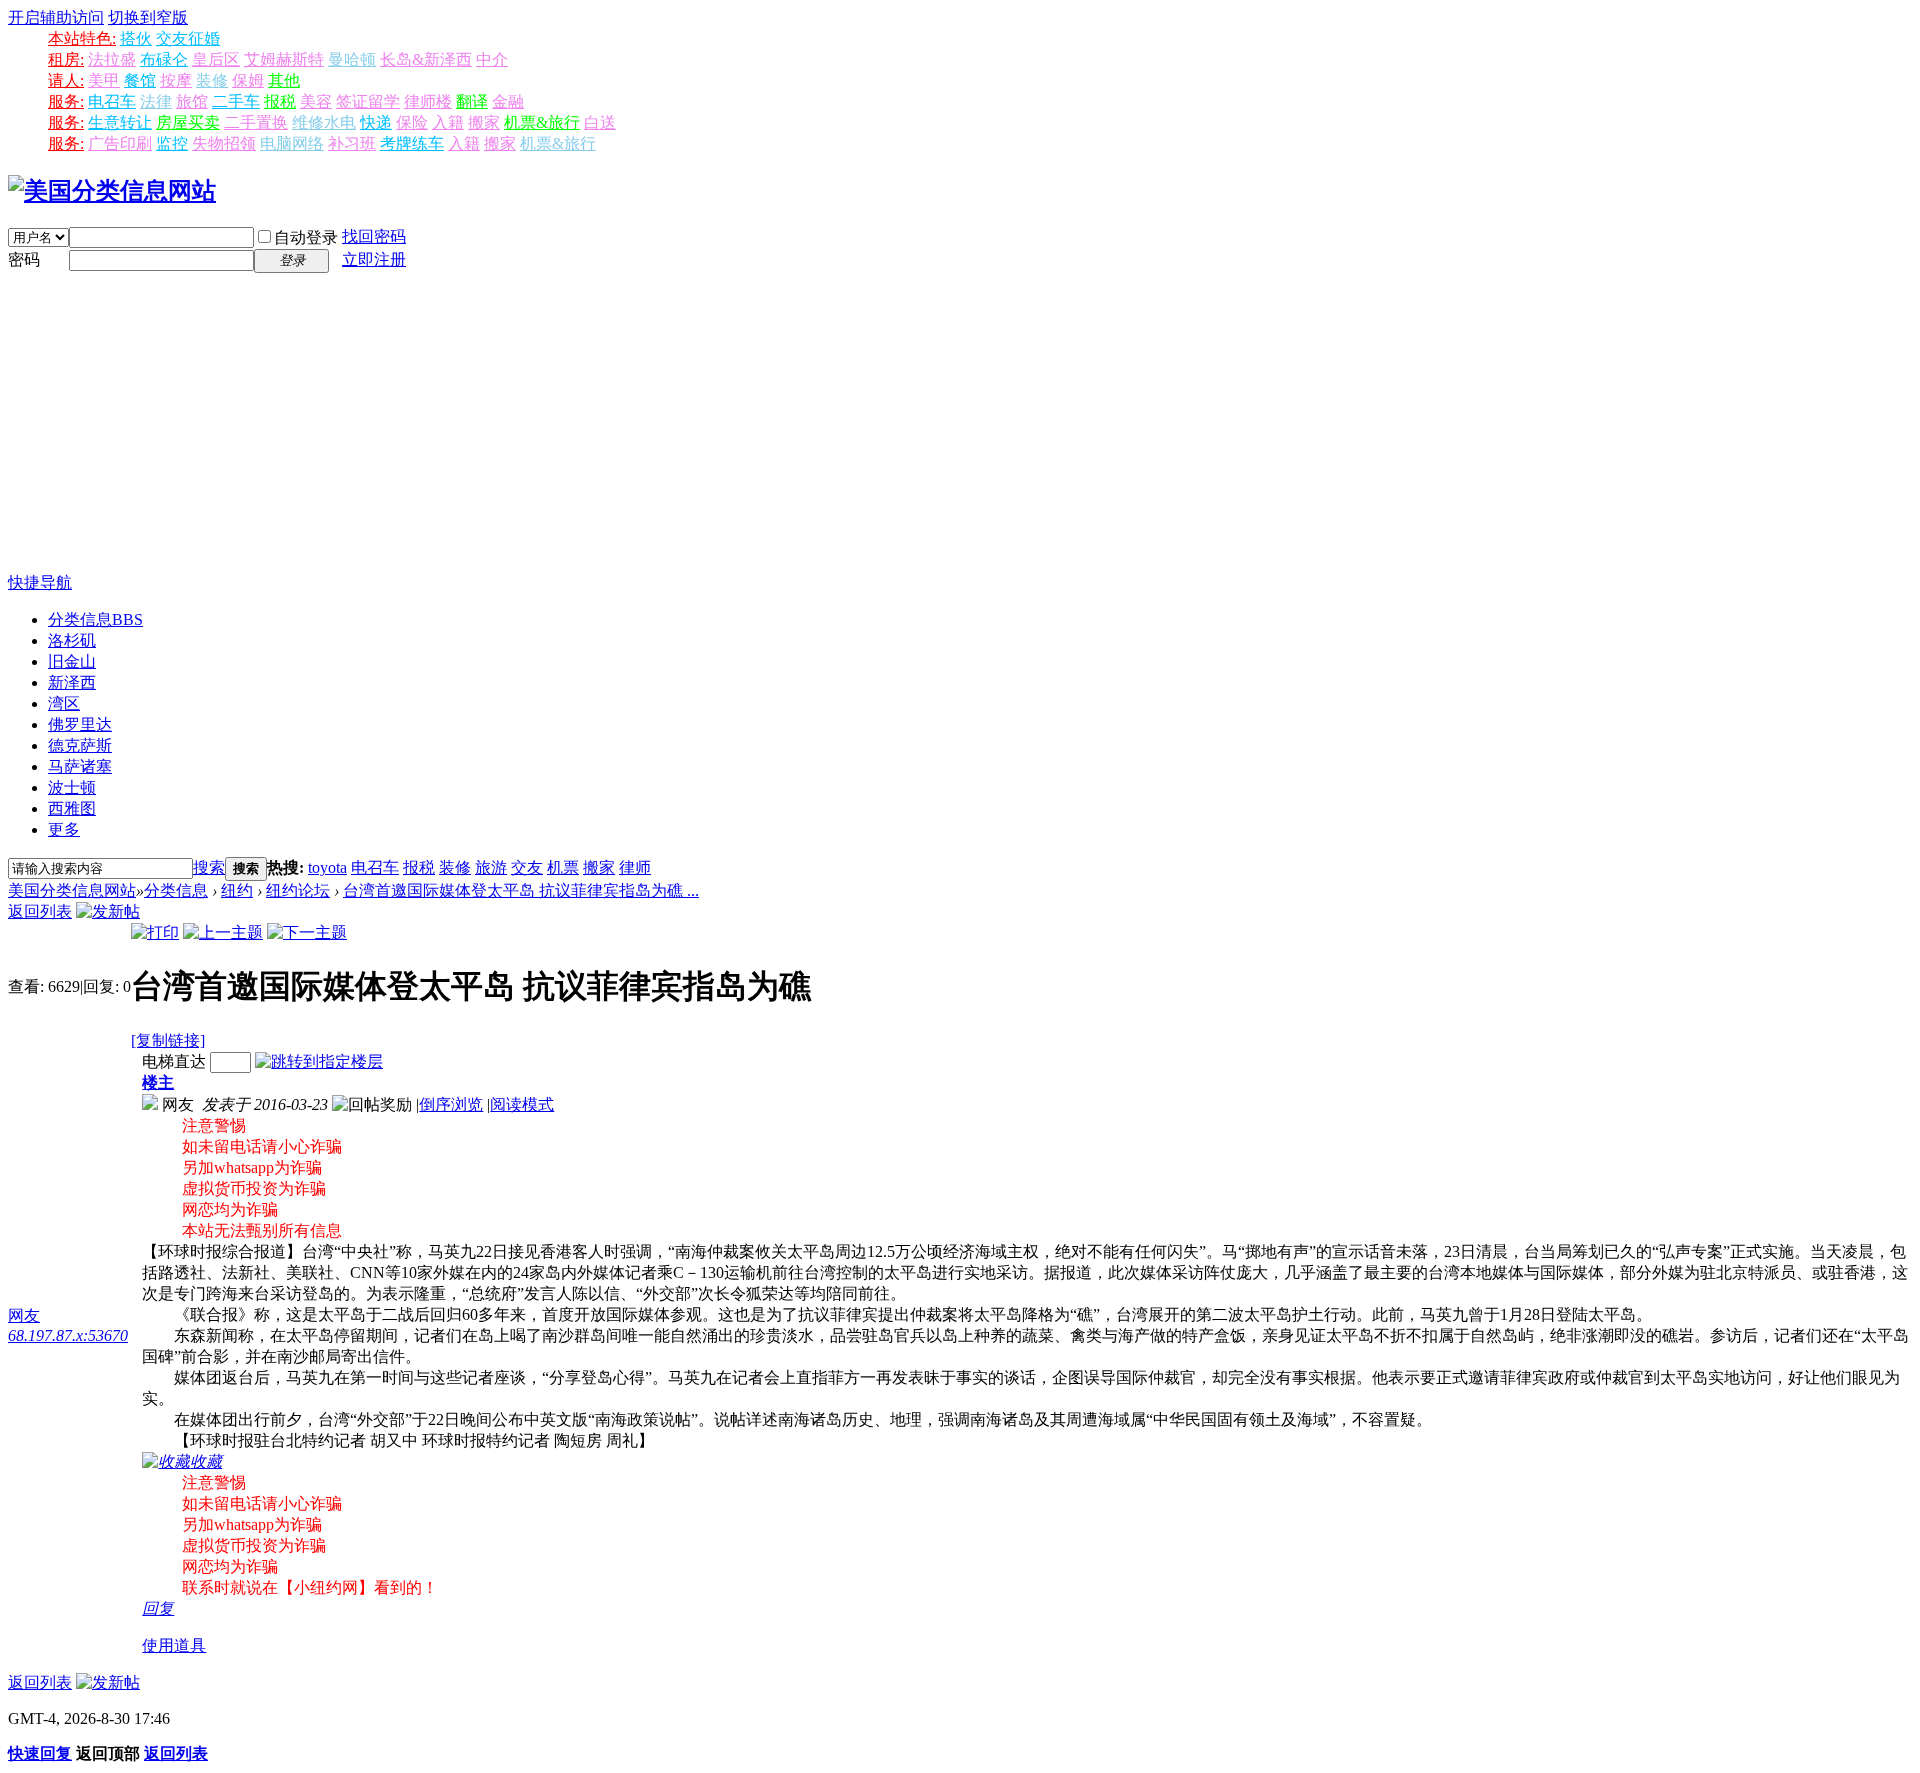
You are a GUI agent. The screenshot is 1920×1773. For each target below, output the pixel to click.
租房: (66, 59)
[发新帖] (108, 911)
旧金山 (72, 661)
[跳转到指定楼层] (319, 1061)
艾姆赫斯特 (284, 59)
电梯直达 (174, 1061)
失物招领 (224, 143)
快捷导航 (40, 582)
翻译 (472, 101)
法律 (156, 101)
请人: (66, 80)
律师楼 (428, 101)
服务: (66, 101)
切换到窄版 (148, 17)
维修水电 (324, 122)
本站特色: (82, 38)
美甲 (104, 80)
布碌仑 (164, 59)
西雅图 (72, 808)
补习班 (352, 143)
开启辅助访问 (56, 17)
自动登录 (306, 237)
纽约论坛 (298, 890)
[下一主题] (307, 932)
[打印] (155, 932)
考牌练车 (412, 143)
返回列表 (40, 911)
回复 (158, 1608)
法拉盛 (112, 59)
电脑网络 (292, 143)
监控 (172, 143)
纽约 (237, 890)
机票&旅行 (542, 122)
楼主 (158, 1082)
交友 (527, 867)
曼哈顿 (352, 59)
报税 (280, 101)
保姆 (248, 80)
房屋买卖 (188, 122)
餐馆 (140, 80)
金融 (508, 101)
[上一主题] (223, 932)
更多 (64, 829)
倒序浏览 (451, 1104)
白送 (600, 122)
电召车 (112, 101)
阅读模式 (522, 1104)
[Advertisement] (960, 423)
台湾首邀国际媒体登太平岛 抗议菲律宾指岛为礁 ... (521, 890)
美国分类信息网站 (72, 890)
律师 (635, 867)
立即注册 (374, 259)
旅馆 (192, 101)
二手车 (236, 101)
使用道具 (174, 1645)
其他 (284, 80)
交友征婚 (188, 38)
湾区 (64, 703)
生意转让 (120, 122)
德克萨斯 (80, 745)
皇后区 (216, 59)
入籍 (448, 122)
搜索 (209, 867)
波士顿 (72, 787)
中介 (492, 59)
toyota (327, 867)
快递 (376, 122)
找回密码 (374, 236)
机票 (563, 867)
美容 (316, 101)
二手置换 (256, 122)
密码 (24, 259)
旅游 (491, 867)
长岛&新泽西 (426, 59)
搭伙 (136, 38)
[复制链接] (168, 1040)
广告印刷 (120, 143)
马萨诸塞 (80, 766)
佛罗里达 (80, 724)
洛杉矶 (72, 640)
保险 (412, 122)
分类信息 (95, 619)
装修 (212, 80)
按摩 (176, 80)
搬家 (484, 122)
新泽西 (72, 682)
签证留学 (368, 101)
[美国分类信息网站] (112, 191)
